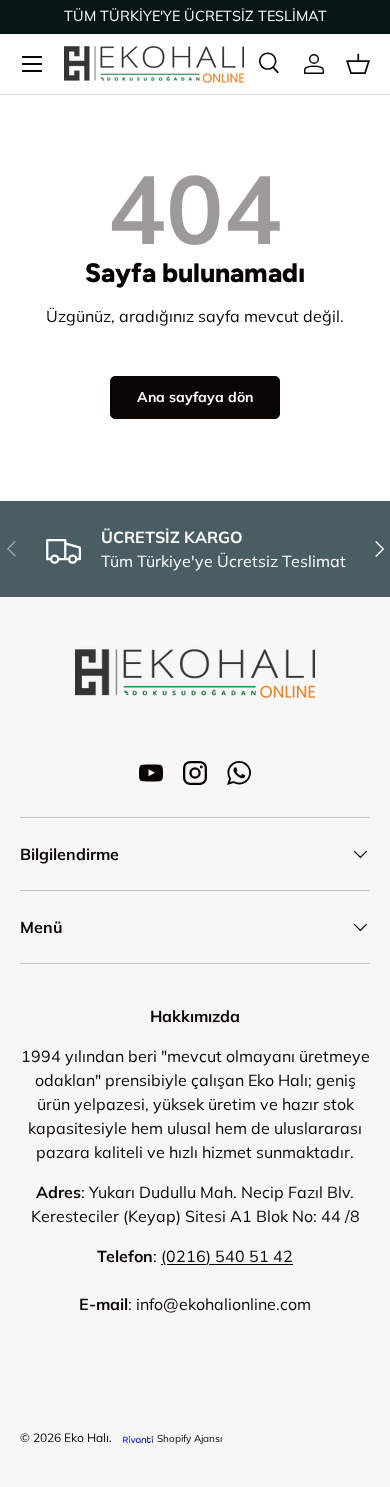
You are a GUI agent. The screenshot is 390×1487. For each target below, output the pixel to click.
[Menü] (32, 64)
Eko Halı (86, 1437)
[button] (358, 64)
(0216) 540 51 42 (227, 1256)
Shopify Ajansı (189, 1438)
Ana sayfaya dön (195, 397)
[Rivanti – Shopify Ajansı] (138, 1438)
